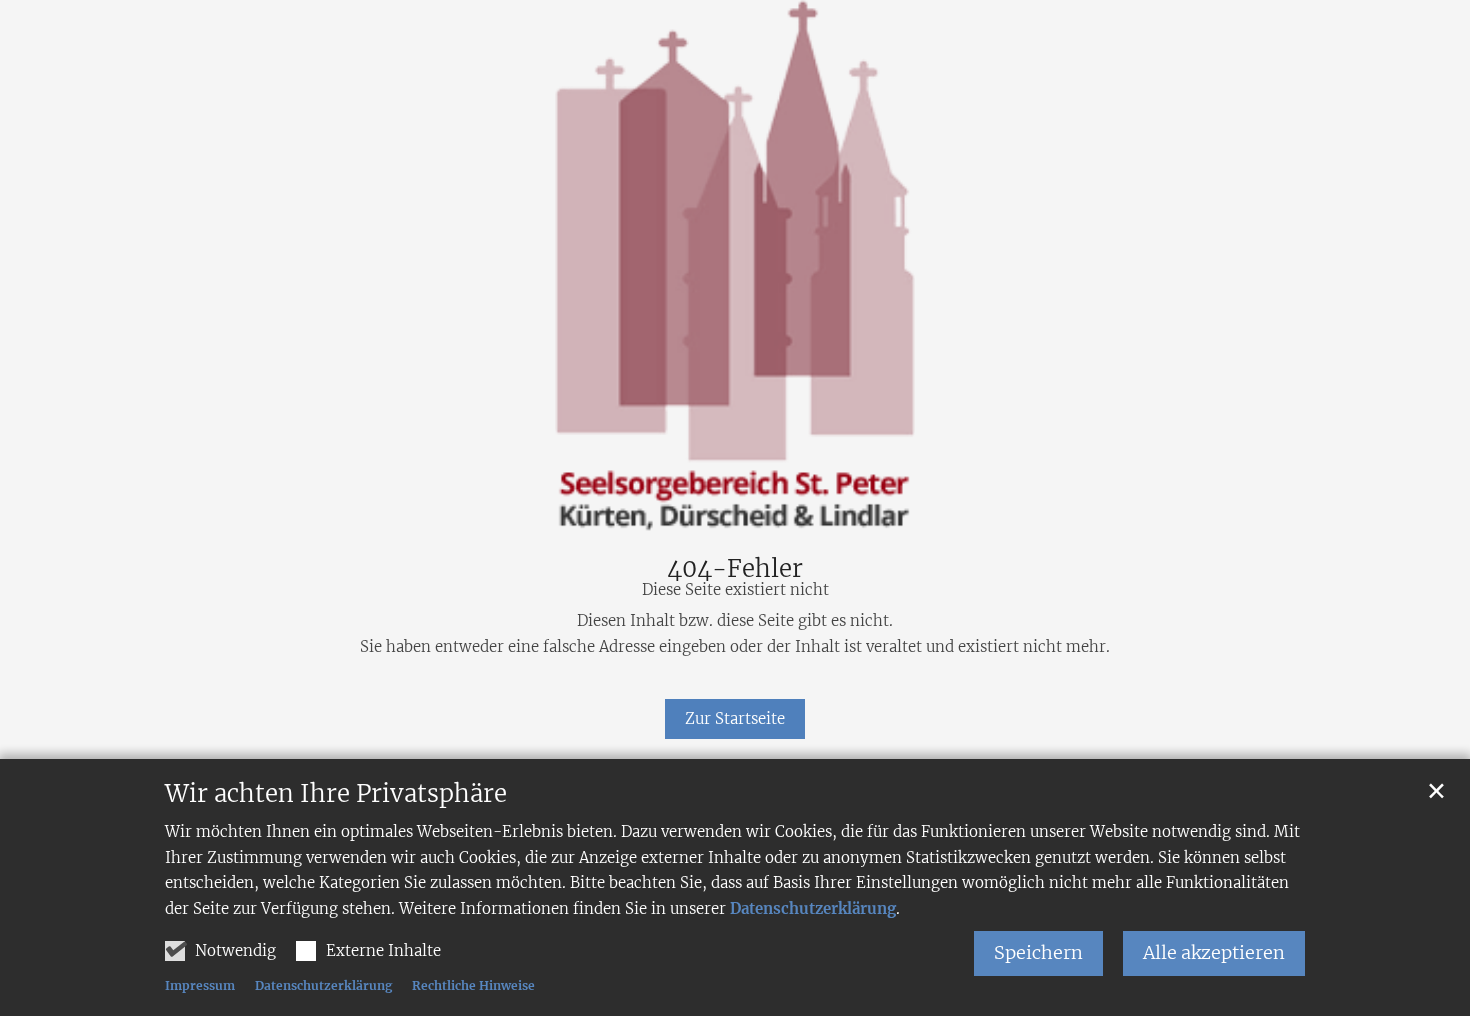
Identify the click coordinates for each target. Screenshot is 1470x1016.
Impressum (200, 985)
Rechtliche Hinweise (473, 985)
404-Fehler (735, 569)
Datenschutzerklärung (813, 908)
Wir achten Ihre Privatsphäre (336, 794)
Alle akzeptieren (1214, 952)
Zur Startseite (735, 718)
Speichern (1038, 952)
